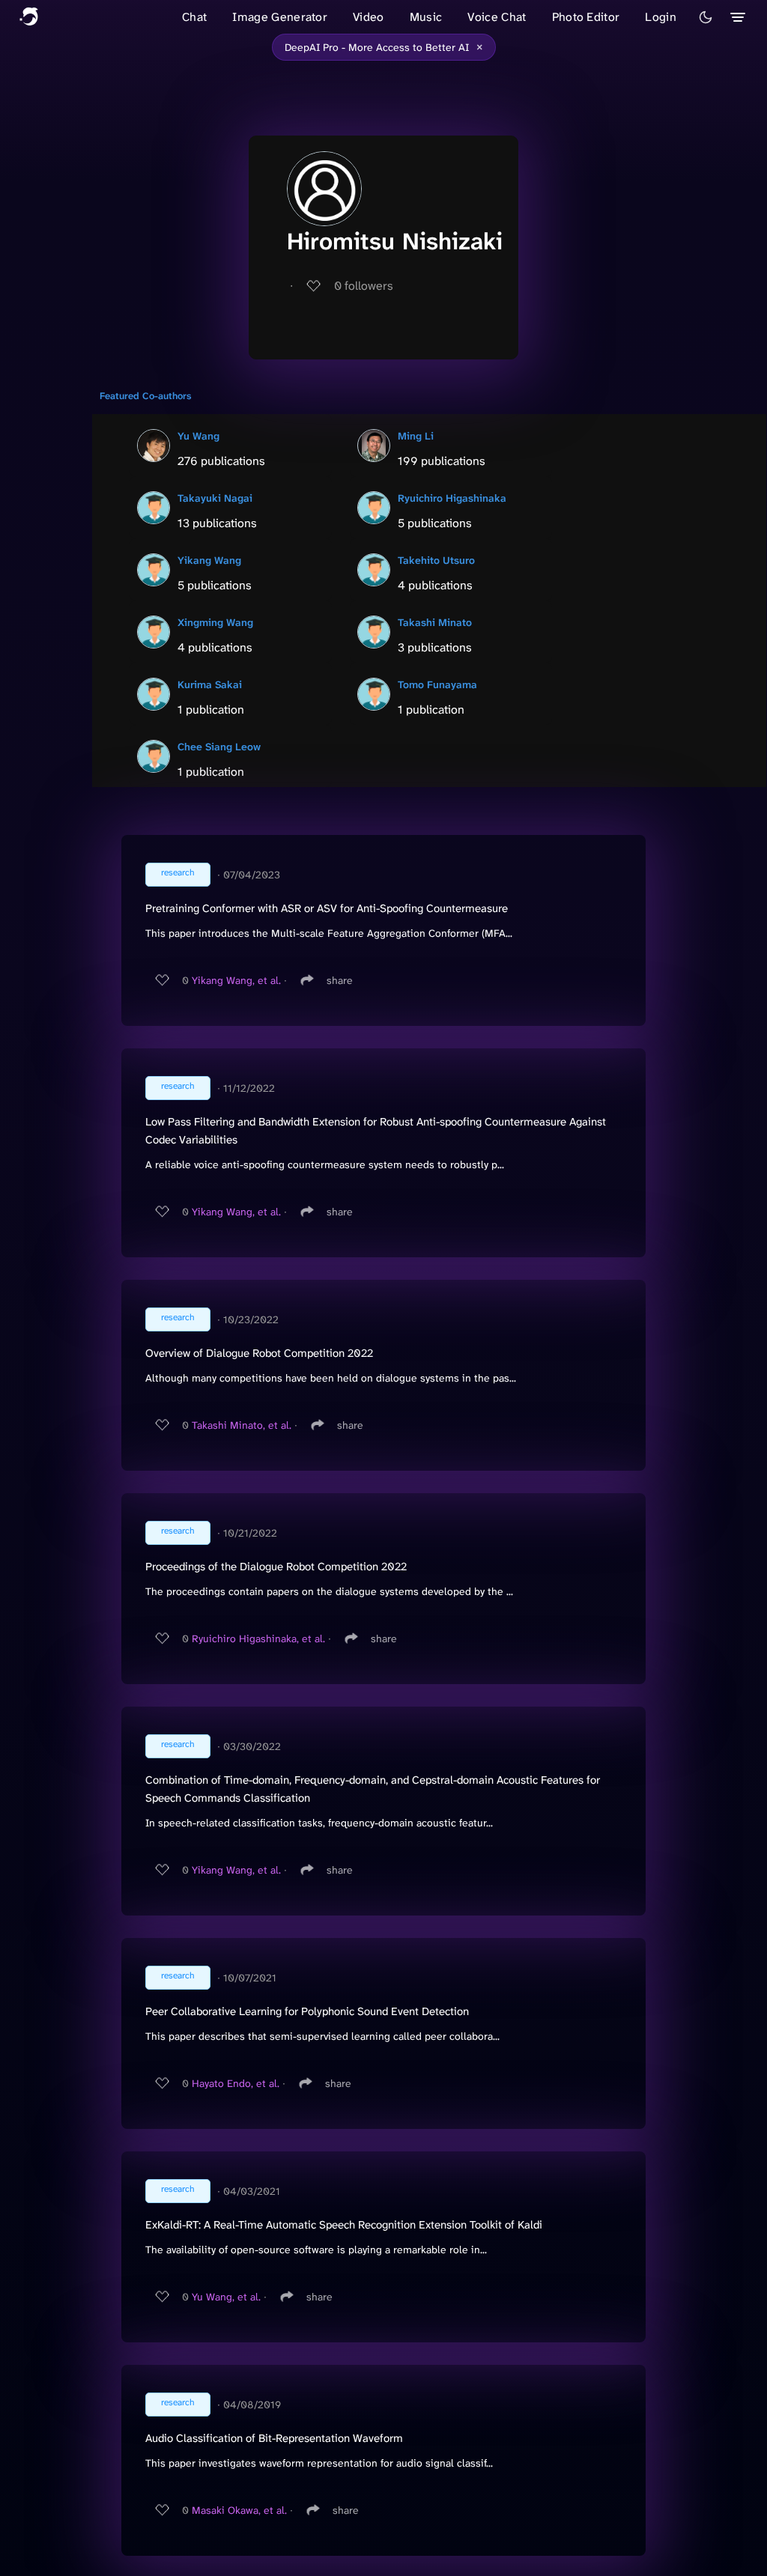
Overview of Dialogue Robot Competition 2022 (259, 1353)
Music (426, 17)
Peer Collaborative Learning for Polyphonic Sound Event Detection (307, 2011)
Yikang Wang (209, 560)
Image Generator (280, 17)
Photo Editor (586, 17)
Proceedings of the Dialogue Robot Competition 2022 (276, 1567)
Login (661, 17)
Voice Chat (497, 17)
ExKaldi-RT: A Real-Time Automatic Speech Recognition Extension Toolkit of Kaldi (344, 2225)
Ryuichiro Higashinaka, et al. (258, 1638)
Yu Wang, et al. (226, 2297)
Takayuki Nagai (215, 498)
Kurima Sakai (210, 684)
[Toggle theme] (706, 17)
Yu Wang (198, 436)
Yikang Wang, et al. (236, 980)
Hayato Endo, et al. (236, 2083)
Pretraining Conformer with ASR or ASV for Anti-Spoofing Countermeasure (327, 908)
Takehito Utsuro (436, 560)
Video (369, 17)
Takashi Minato (435, 622)
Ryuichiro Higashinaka (452, 498)
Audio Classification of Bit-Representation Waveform (274, 2438)
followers (364, 286)
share (340, 980)
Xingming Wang (215, 622)
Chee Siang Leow (219, 747)
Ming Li (416, 436)
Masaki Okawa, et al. (239, 2510)
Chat (194, 17)
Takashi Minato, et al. (242, 1425)
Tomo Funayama (437, 684)
